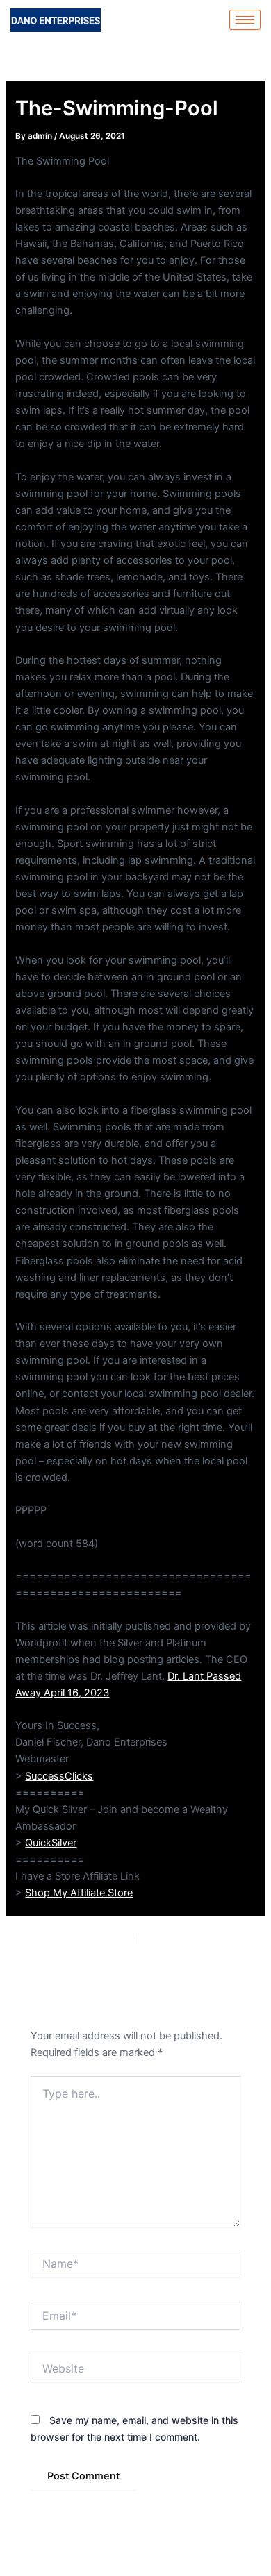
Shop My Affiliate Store (79, 1893)
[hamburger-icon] (245, 20)
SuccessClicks (59, 1776)
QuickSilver (51, 1843)
